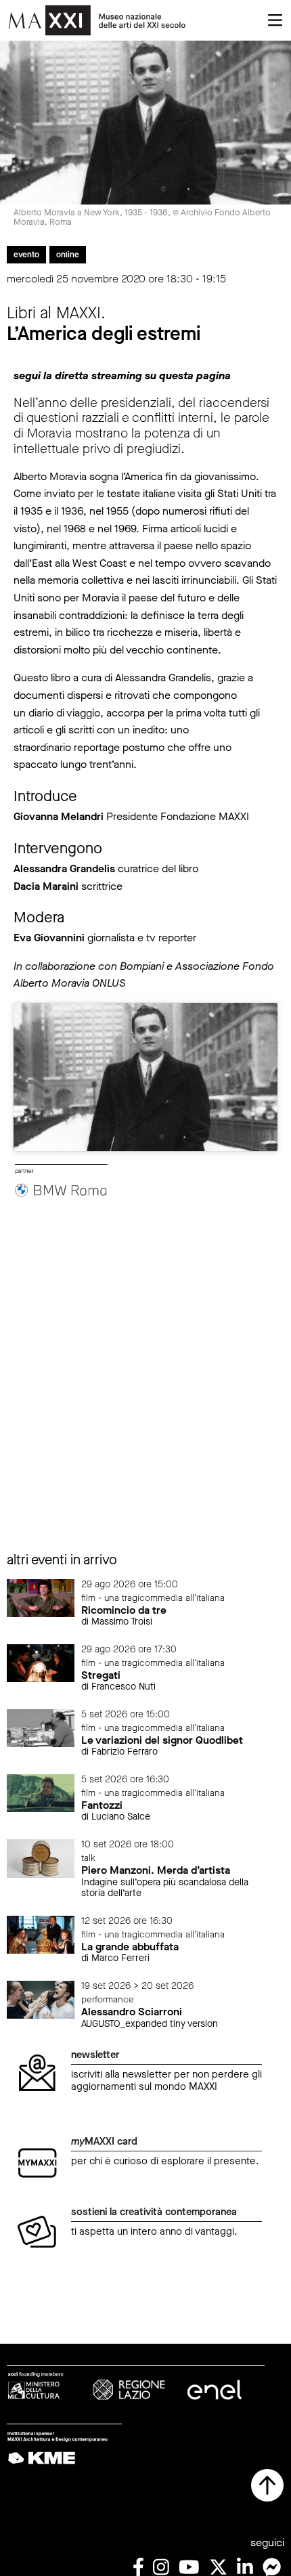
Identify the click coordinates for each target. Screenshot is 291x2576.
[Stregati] (41, 1662)
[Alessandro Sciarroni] (41, 1999)
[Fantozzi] (41, 1793)
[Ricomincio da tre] (41, 1597)
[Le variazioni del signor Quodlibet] (41, 1727)
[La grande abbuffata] (41, 1934)
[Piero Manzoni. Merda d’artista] (41, 1858)
